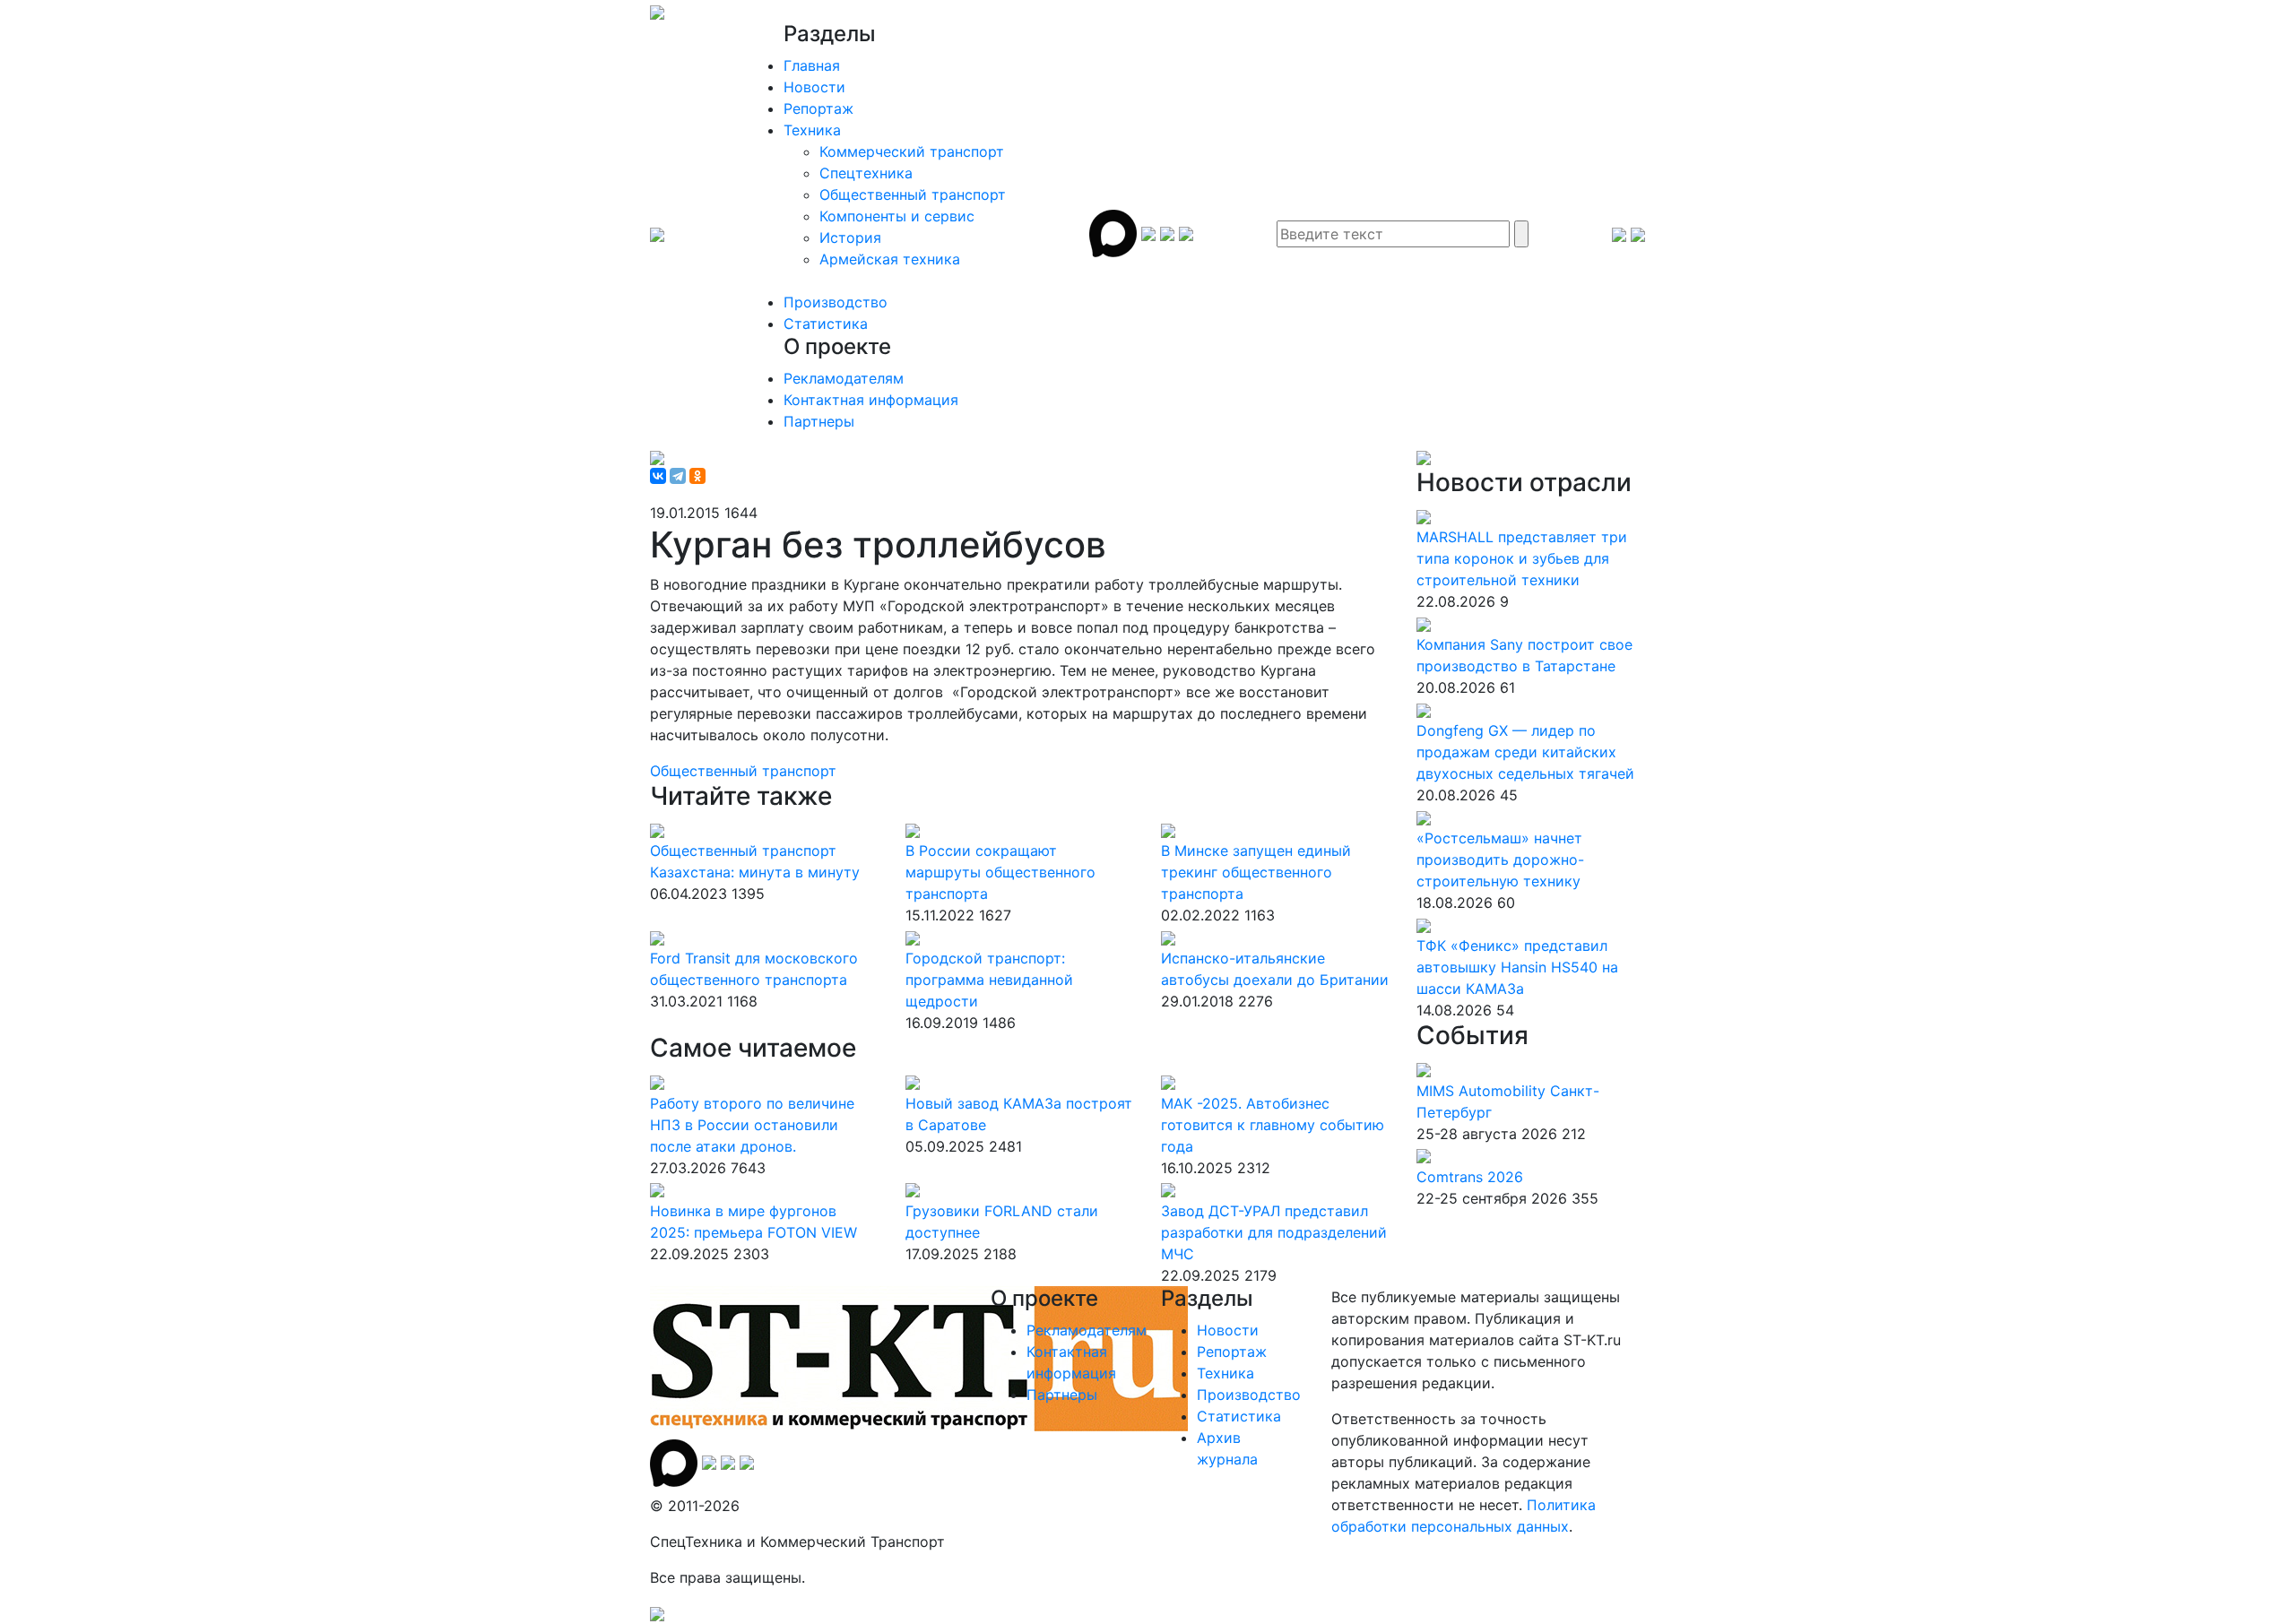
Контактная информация (871, 400)
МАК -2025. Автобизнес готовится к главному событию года (1273, 1125)
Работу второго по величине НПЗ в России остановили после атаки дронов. (752, 1125)
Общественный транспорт (913, 194)
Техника (812, 130)
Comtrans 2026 (1470, 1177)
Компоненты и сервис (897, 216)
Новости (814, 87)
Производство (836, 302)
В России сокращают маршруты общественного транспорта (1000, 872)
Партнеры (819, 421)
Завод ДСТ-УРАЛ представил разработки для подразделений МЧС (1274, 1232)
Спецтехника (866, 173)
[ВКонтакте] (658, 476)
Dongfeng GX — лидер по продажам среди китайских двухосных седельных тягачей (1525, 752)
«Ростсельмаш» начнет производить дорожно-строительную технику (1500, 860)
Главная (812, 65)
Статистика (826, 324)
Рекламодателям (844, 378)
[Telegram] (678, 476)
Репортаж (818, 108)
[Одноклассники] (697, 476)
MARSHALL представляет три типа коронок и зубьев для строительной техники (1522, 558)
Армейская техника (890, 259)
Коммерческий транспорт (912, 151)
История (850, 238)
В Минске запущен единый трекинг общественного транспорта (1256, 872)
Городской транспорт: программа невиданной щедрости (989, 980)
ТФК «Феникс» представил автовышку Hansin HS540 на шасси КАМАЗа (1517, 967)
